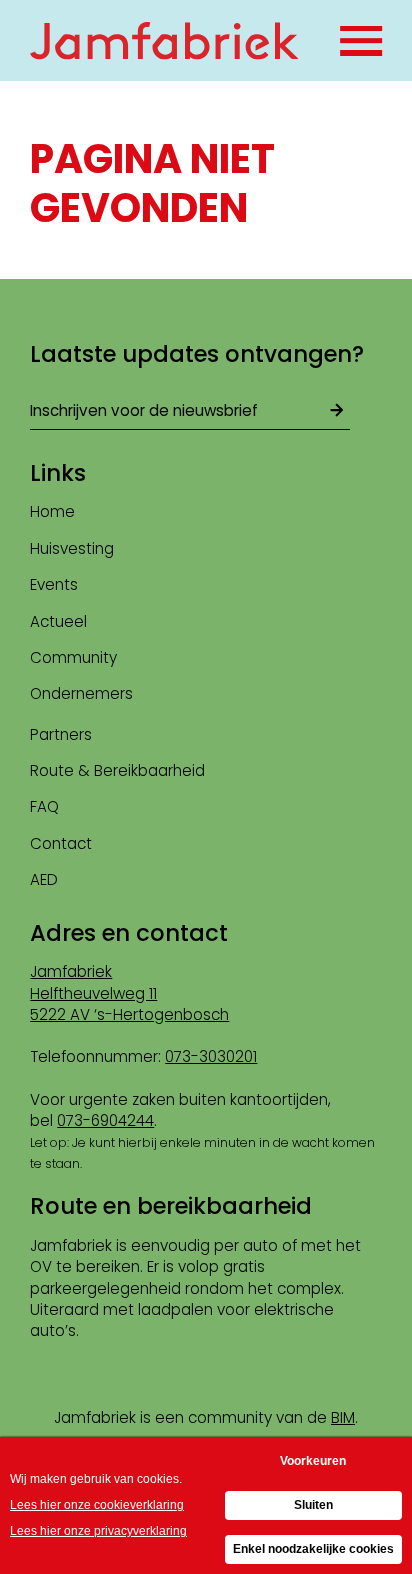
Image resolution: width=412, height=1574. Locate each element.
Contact (61, 843)
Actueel (58, 621)
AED (44, 879)
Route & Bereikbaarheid (117, 770)
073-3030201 (211, 1056)
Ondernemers (81, 693)
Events (54, 584)
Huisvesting (72, 548)
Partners (61, 734)
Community (73, 657)
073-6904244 (105, 1120)
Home (52, 511)
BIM (343, 1417)
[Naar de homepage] (164, 41)
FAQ (44, 806)
